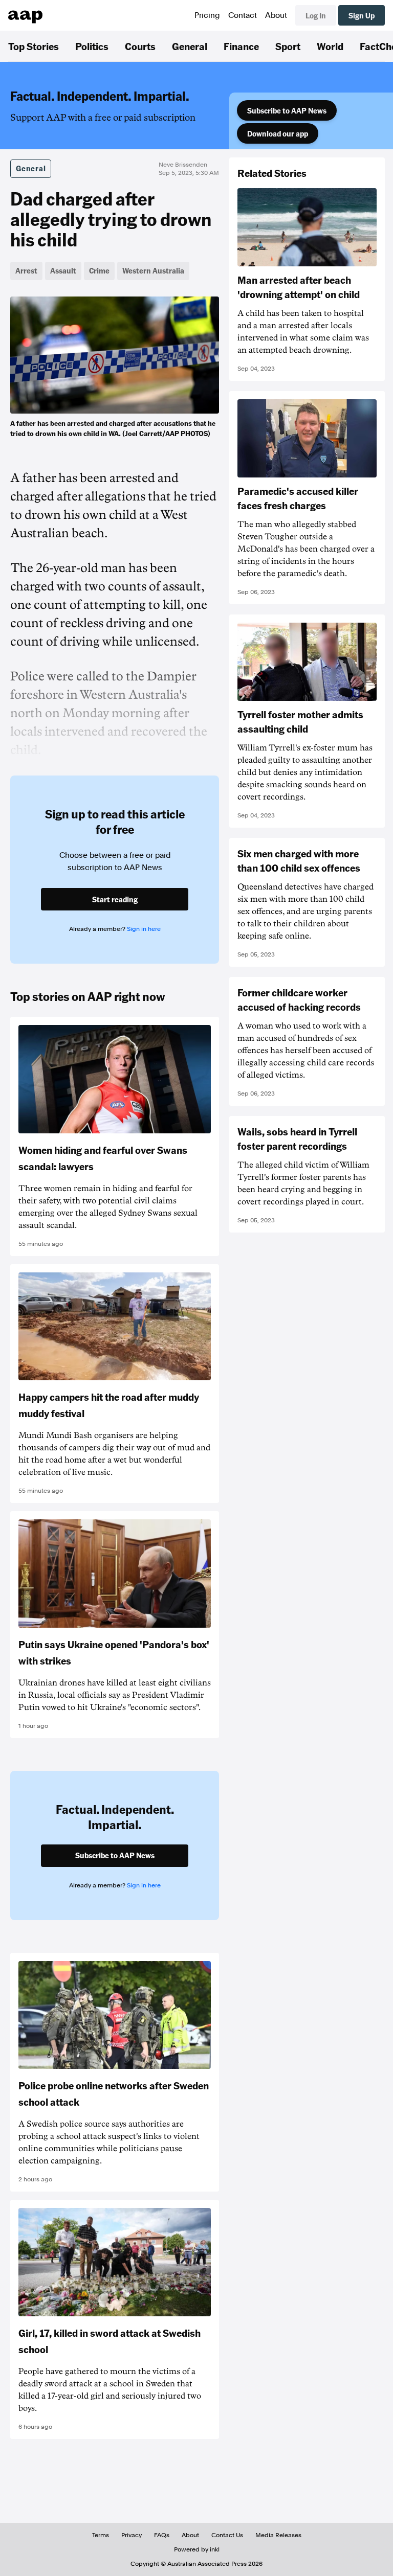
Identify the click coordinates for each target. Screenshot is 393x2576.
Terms (101, 2535)
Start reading (115, 899)
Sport (288, 46)
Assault (63, 270)
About (276, 15)
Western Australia (153, 270)
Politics (92, 46)
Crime (99, 270)
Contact (243, 15)
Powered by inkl (197, 2549)
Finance (241, 46)
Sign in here (144, 929)
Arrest (26, 270)
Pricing (207, 15)
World (330, 46)
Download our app (278, 133)
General (190, 46)
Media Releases (278, 2535)
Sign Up (362, 15)
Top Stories (34, 46)
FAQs (162, 2535)
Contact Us (227, 2535)
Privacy (132, 2535)
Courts (140, 46)
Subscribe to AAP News (287, 110)
